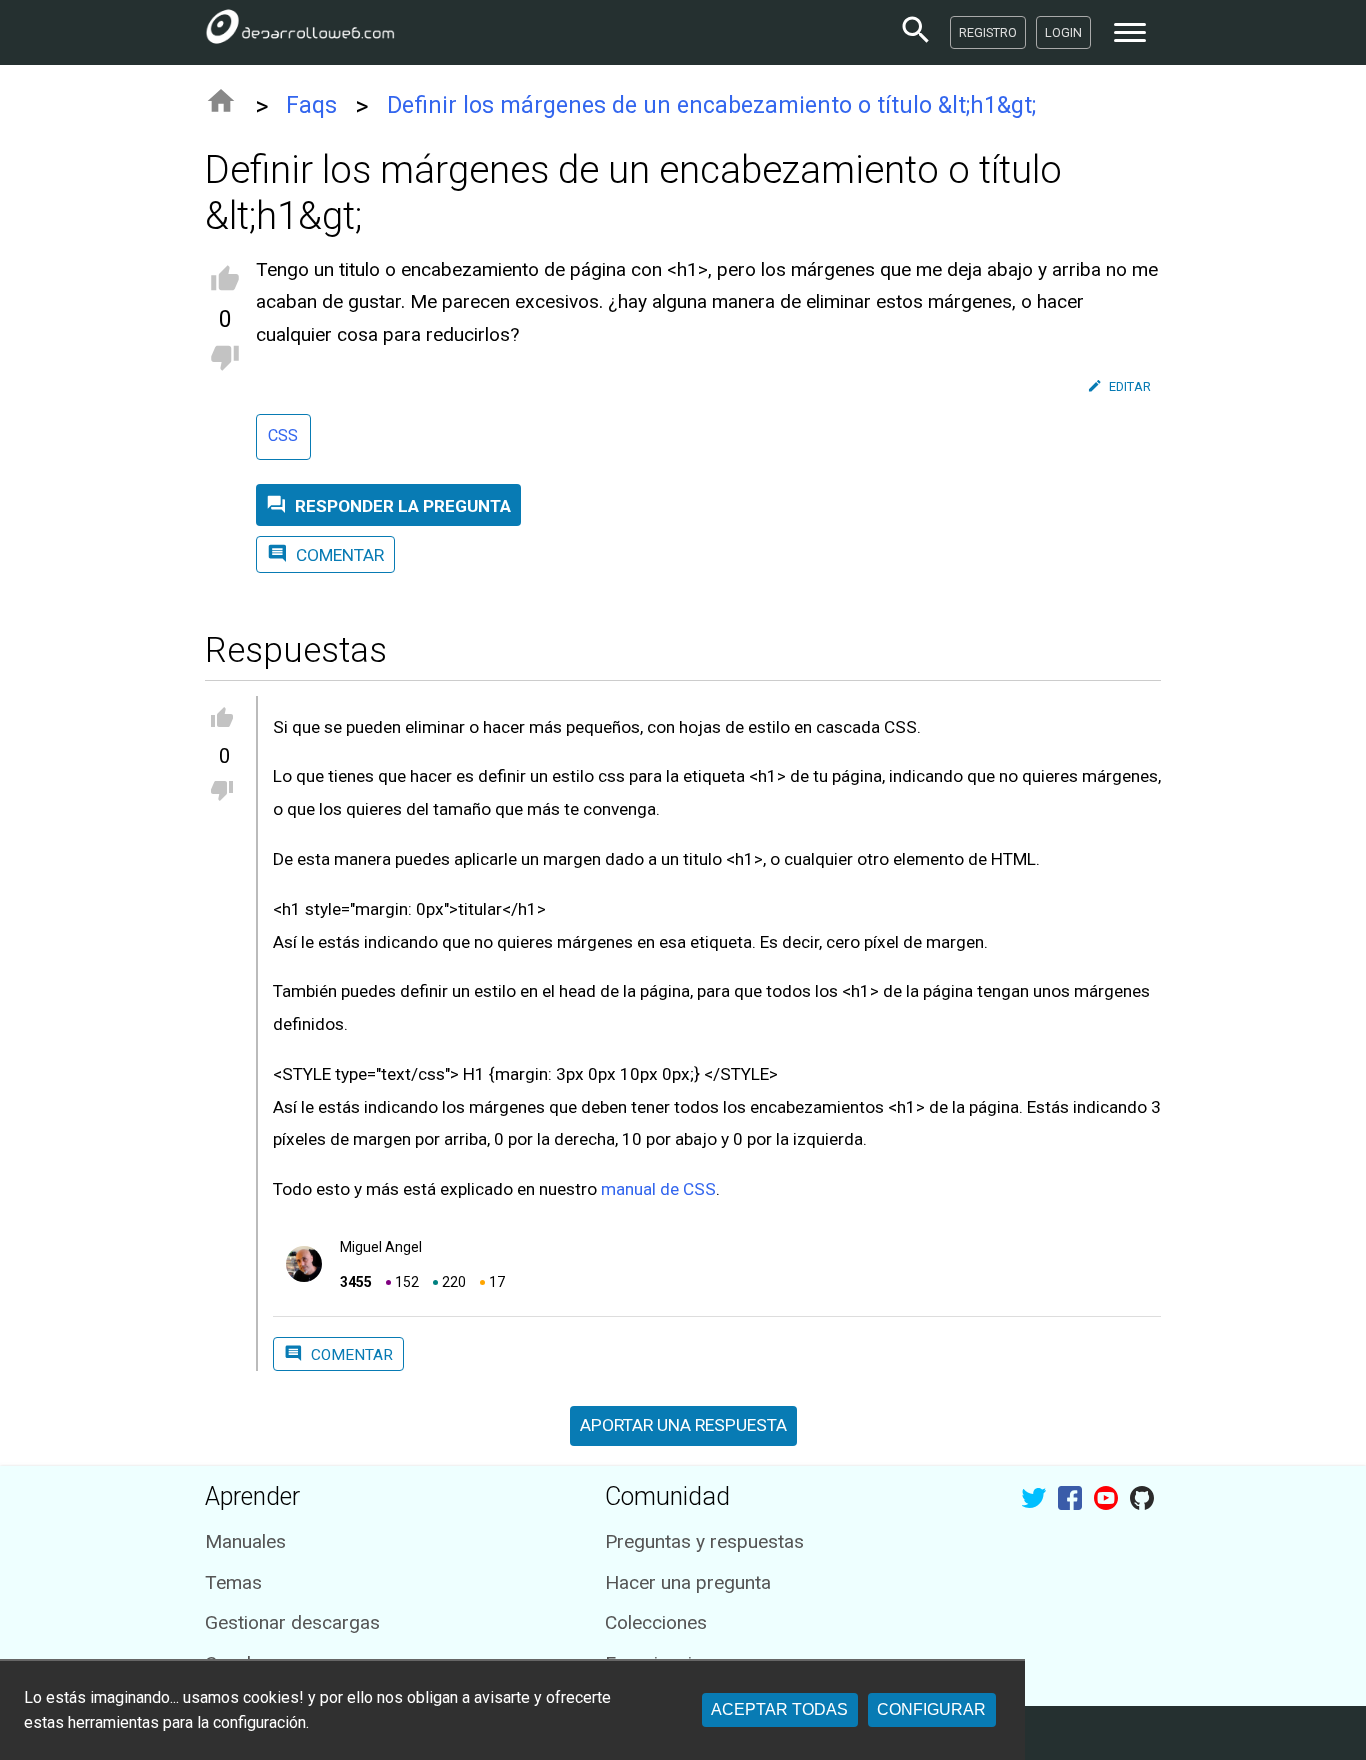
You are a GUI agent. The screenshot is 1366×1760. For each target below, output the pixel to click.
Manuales (245, 1541)
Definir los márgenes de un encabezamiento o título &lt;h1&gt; (711, 105)
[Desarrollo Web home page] (300, 32)
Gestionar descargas (292, 1622)
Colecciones (656, 1622)
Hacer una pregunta (688, 1582)
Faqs (311, 105)
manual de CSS (658, 1189)
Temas (233, 1582)
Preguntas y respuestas (704, 1541)
